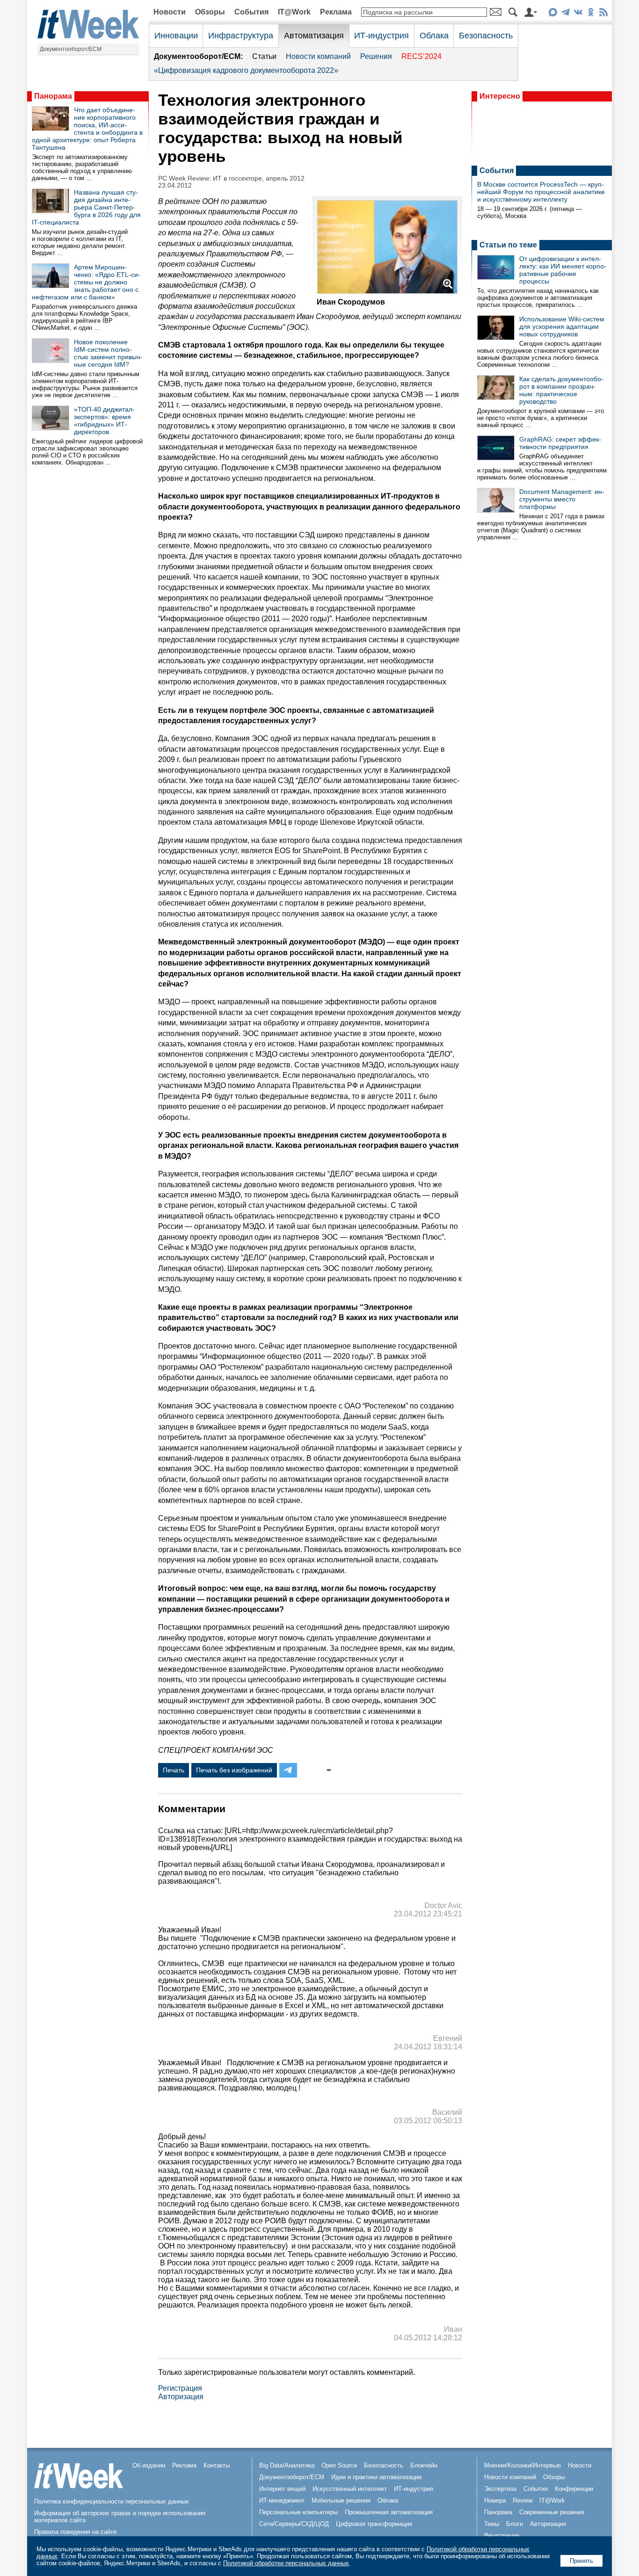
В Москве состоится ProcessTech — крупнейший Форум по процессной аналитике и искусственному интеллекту (541, 192)
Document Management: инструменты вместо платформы (562, 499)
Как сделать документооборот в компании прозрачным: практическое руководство (561, 390)
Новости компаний (318, 56)
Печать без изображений (234, 1770)
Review (523, 2500)
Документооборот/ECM (71, 49)
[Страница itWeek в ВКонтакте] (578, 14)
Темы (492, 2524)
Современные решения (552, 2512)
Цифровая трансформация (374, 2524)
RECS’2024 (421, 56)
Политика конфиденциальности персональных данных (112, 2501)
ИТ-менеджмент (282, 2500)
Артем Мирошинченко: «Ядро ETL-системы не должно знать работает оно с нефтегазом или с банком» (86, 282)
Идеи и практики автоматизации (376, 2477)
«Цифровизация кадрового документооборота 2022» (246, 70)
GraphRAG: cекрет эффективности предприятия (560, 443)
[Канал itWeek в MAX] (553, 14)
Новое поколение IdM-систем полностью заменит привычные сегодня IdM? (108, 353)
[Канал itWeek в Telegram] (565, 14)
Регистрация (180, 2388)
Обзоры (210, 12)
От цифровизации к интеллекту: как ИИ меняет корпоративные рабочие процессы (563, 270)
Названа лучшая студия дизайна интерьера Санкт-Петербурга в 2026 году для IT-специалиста (86, 207)
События (251, 12)
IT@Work (294, 12)
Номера (495, 2500)
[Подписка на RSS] (603, 14)
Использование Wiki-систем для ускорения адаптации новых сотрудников (562, 327)
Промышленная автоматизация (389, 2512)
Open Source (339, 2465)
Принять (581, 2561)
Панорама (53, 96)
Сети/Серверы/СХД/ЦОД (294, 2524)
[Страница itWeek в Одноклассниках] (591, 14)
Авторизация (181, 2397)
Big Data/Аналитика (287, 2465)
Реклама (336, 12)
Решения (376, 56)
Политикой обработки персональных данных (286, 2563)
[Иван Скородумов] (387, 291)
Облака (434, 36)
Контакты (217, 2465)
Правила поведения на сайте (75, 2532)
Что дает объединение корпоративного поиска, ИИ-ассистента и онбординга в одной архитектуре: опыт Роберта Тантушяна (87, 129)
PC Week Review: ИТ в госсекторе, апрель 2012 (231, 178)
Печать (174, 1770)
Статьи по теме (508, 245)
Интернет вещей (282, 2489)
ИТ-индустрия (381, 36)
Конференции (574, 2489)
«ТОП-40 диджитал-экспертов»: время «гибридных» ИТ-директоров (104, 421)
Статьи (264, 56)
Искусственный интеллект (350, 2489)
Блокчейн (424, 2465)
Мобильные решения (341, 2500)
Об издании (149, 2465)
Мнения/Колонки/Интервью (523, 2465)
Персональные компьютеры (298, 2512)
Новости (170, 12)
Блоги (515, 2524)
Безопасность (486, 36)
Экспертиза (500, 2489)
